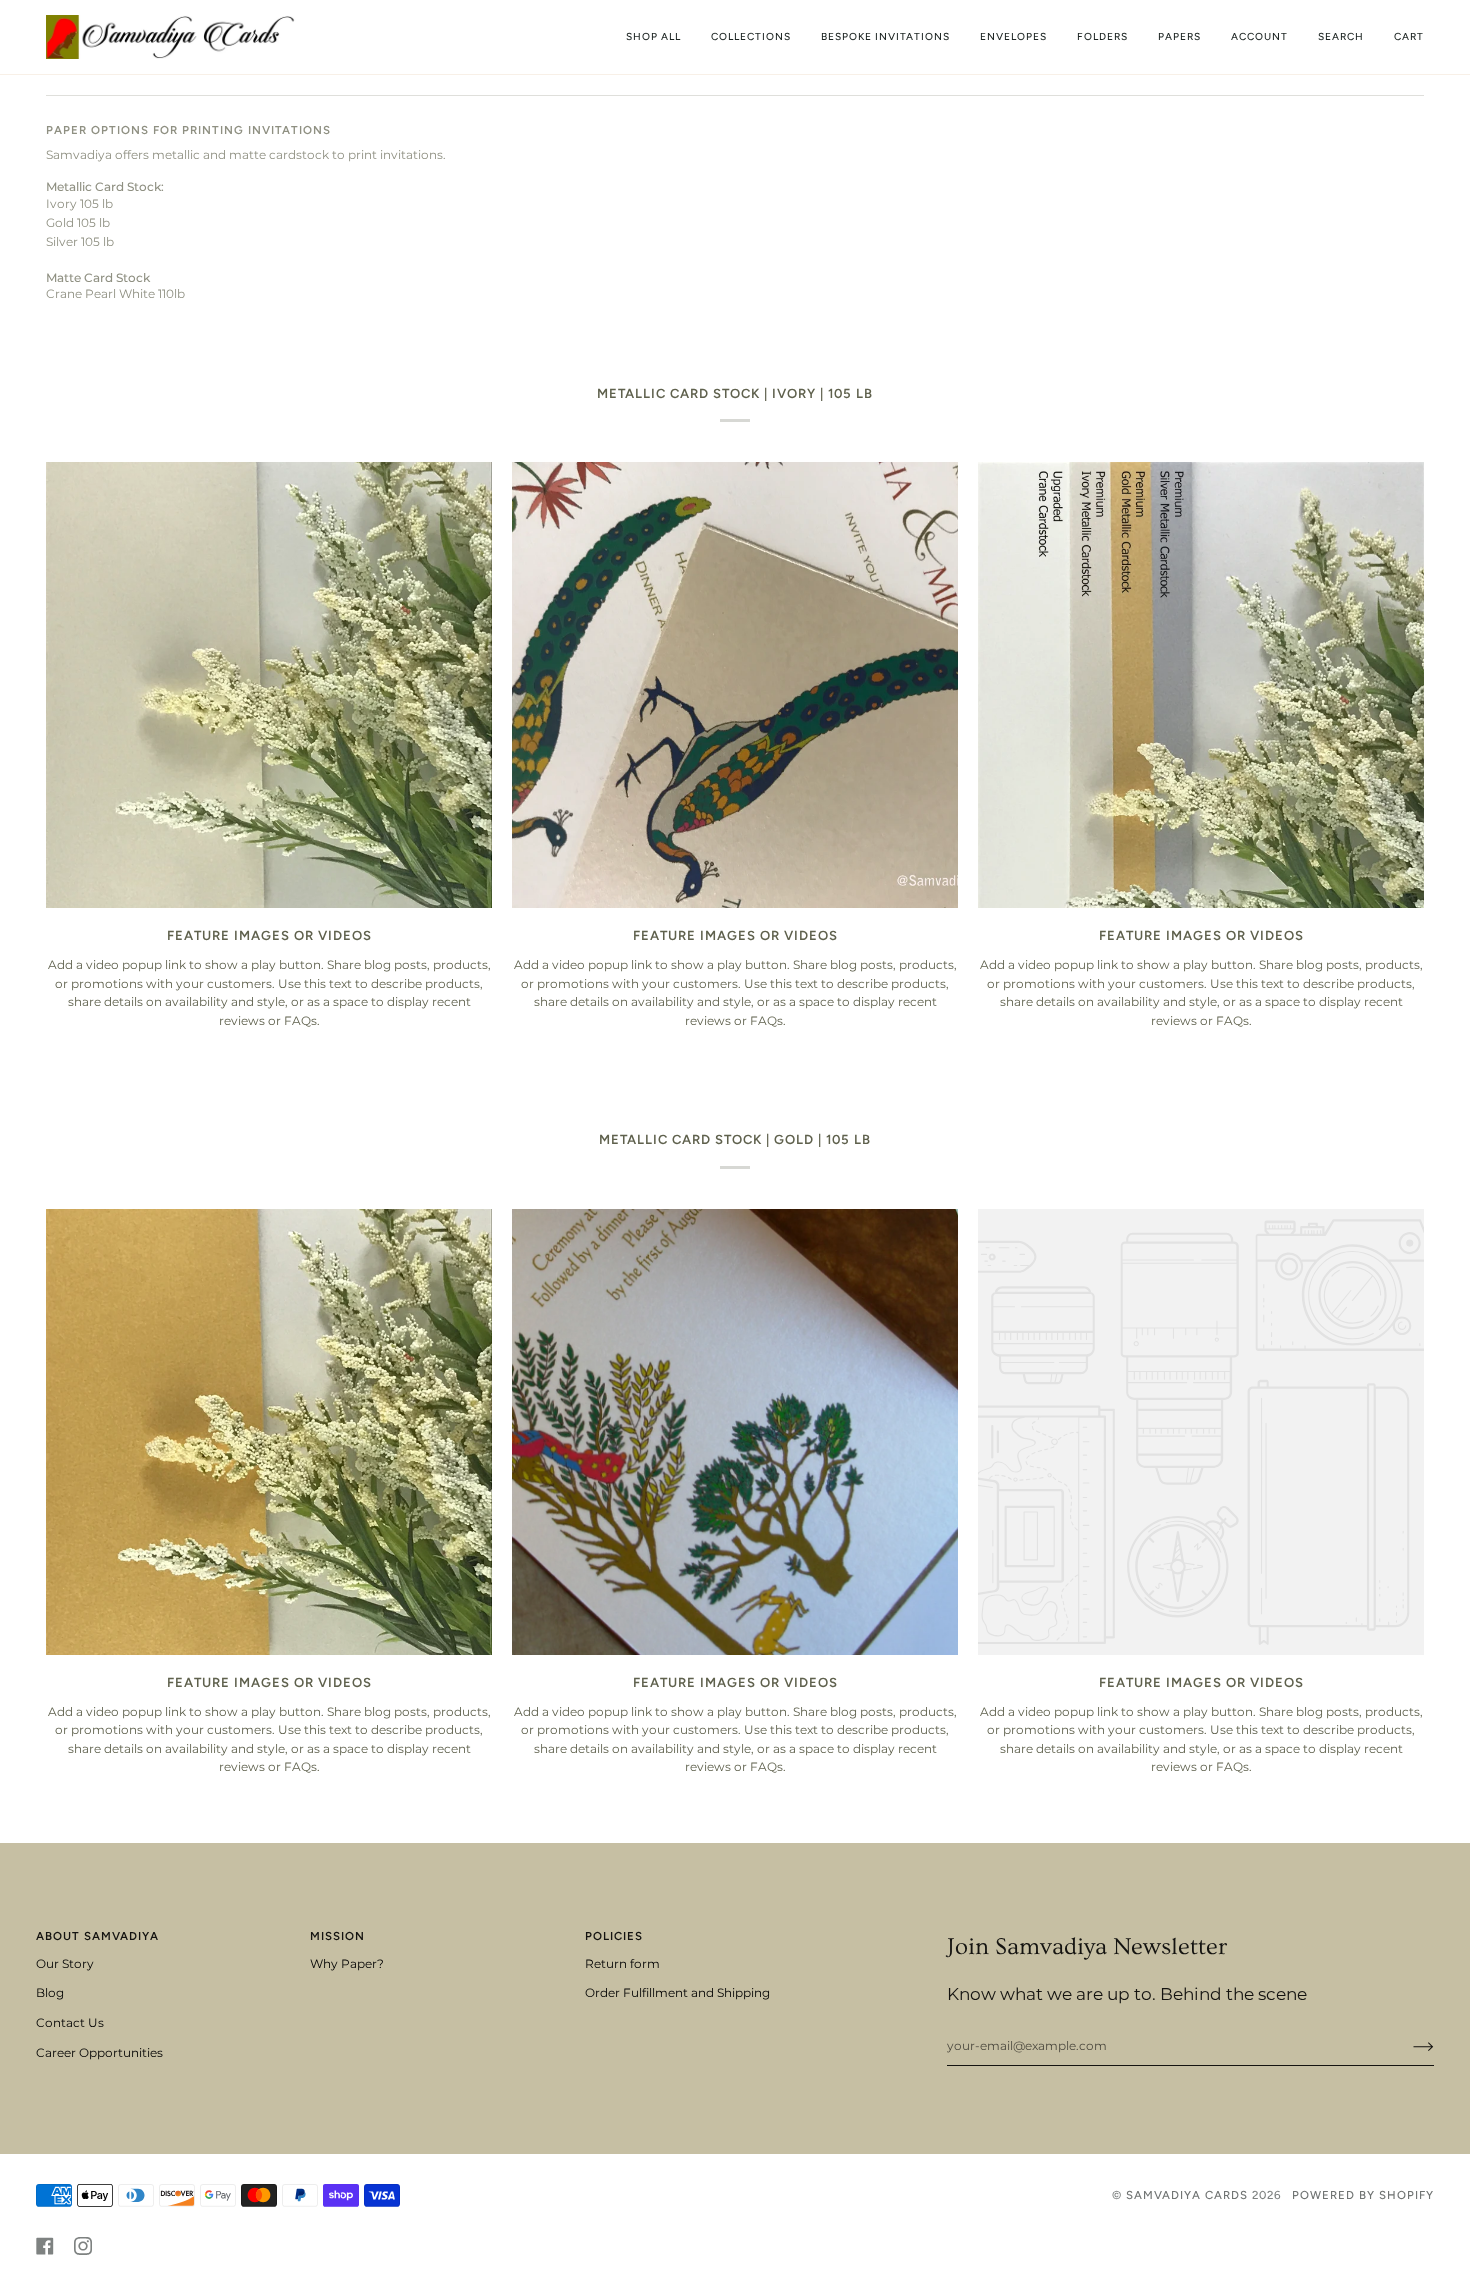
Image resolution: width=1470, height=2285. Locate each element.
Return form (622, 1964)
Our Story (65, 1964)
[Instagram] (83, 2246)
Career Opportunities (99, 2053)
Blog (50, 1993)
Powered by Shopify (1363, 2195)
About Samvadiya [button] (97, 1936)
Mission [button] (337, 1936)
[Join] (1407, 2046)
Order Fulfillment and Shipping (677, 1993)
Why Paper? (347, 1964)
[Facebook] (45, 2246)
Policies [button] (614, 1936)
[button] (751, 37)
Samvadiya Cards (1187, 2195)
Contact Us (70, 2023)
